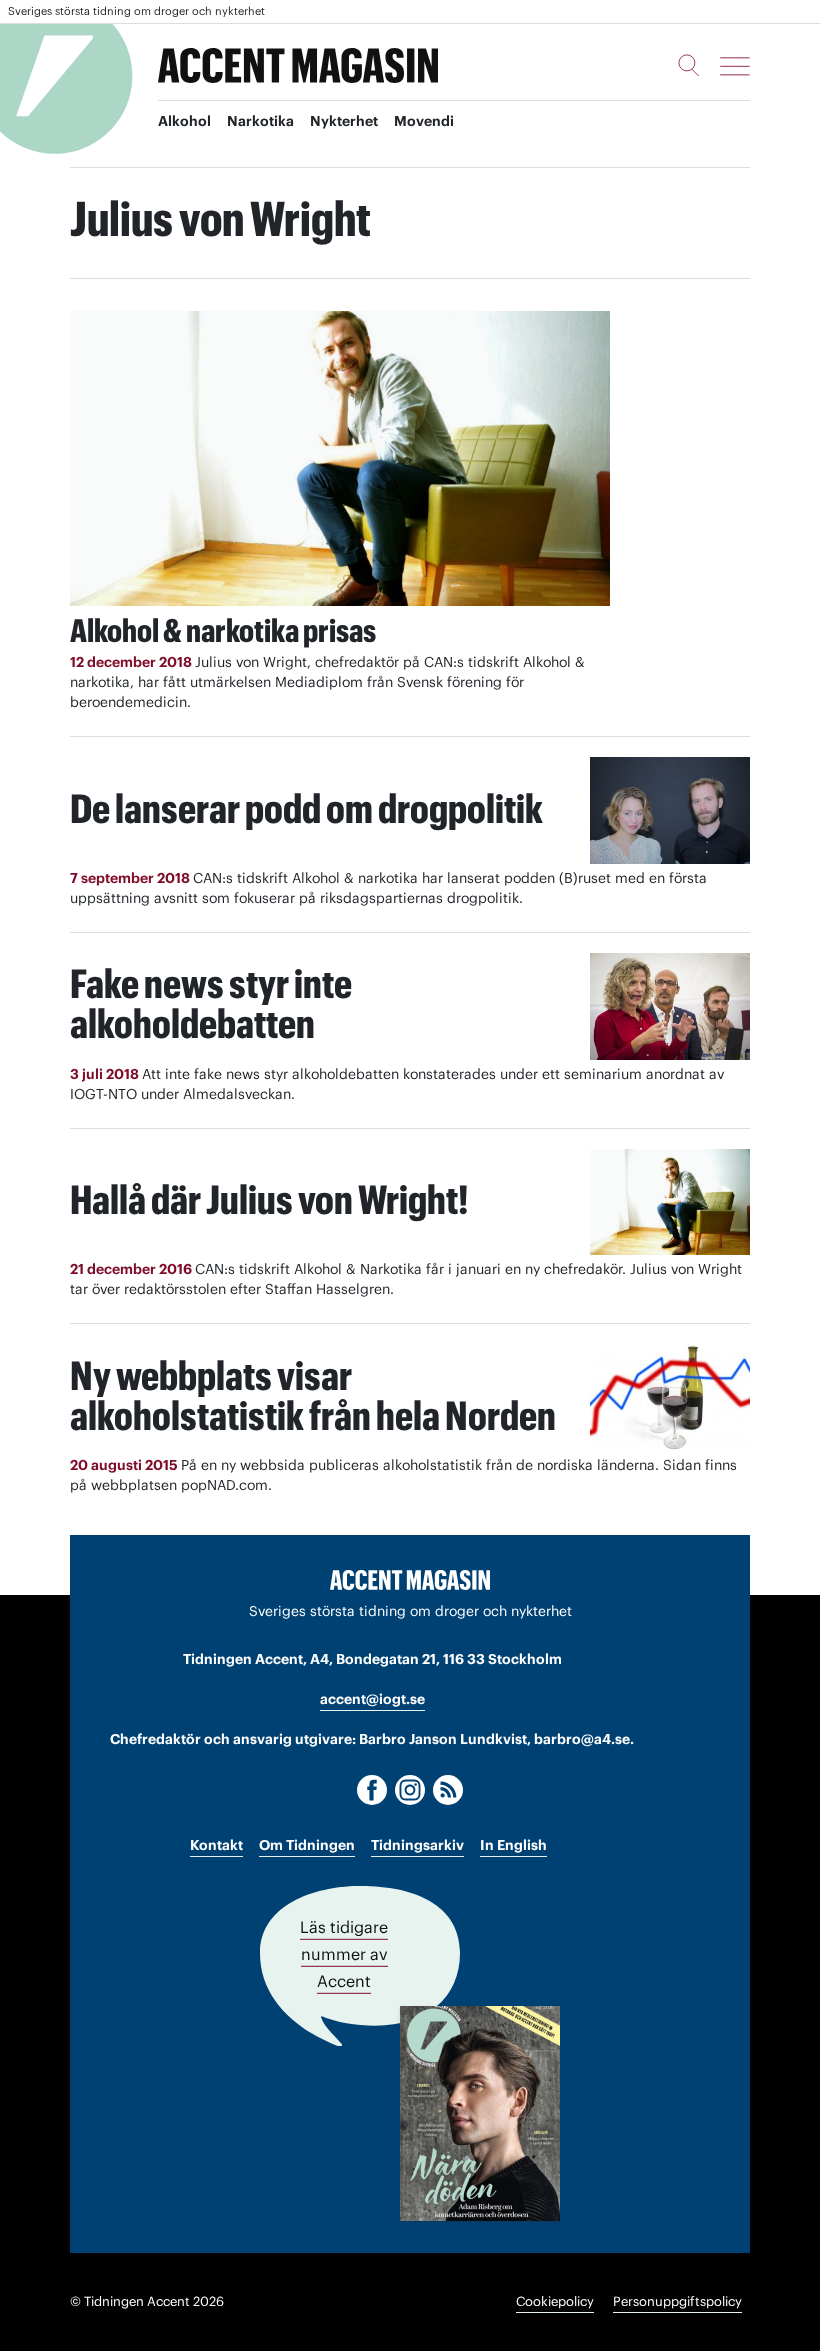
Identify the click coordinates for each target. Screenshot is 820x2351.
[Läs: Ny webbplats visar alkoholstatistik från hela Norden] (670, 1397)
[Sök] (689, 65)
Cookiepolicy (555, 2301)
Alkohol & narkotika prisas (223, 630)
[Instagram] (410, 1790)
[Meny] (735, 66)
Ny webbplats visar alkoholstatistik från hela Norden (313, 1395)
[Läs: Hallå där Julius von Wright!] (670, 1202)
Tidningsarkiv (417, 1845)
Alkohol (184, 121)
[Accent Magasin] (298, 66)
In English (513, 1845)
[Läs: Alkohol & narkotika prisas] (340, 458)
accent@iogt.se (372, 1699)
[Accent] (410, 1579)
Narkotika (260, 121)
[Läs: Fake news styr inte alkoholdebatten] (670, 1006)
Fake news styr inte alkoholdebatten (211, 1003)
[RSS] (448, 1790)
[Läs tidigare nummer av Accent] (480, 2113)
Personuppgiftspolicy (677, 2301)
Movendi (424, 121)
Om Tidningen (307, 1845)
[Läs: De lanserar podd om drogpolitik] (670, 810)
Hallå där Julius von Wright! (269, 1199)
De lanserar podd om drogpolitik (306, 808)
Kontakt (216, 1845)
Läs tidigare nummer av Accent (344, 1954)
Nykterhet (344, 121)
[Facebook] (372, 1790)
